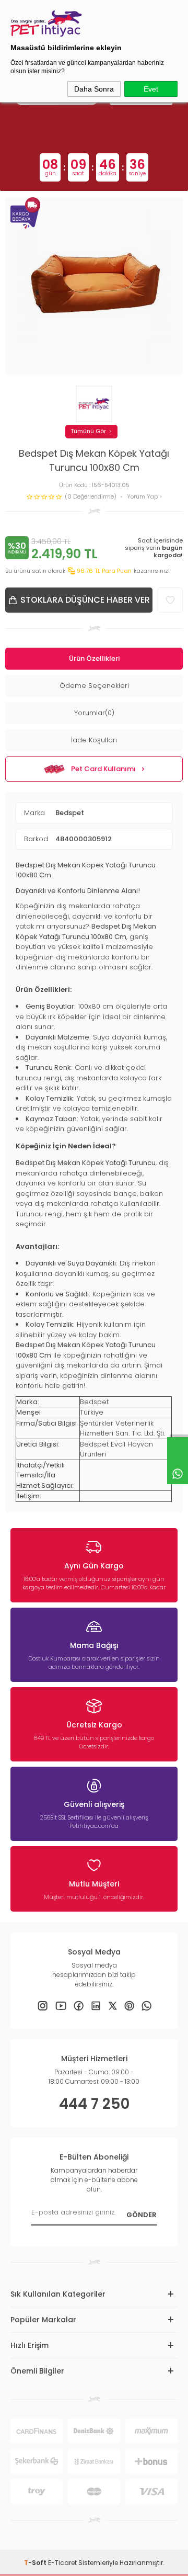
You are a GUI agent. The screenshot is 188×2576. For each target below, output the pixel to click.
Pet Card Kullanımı (103, 769)
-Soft (36, 2563)
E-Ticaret (62, 2563)
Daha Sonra (94, 89)
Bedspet (70, 813)
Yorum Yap (143, 497)
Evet (151, 89)
